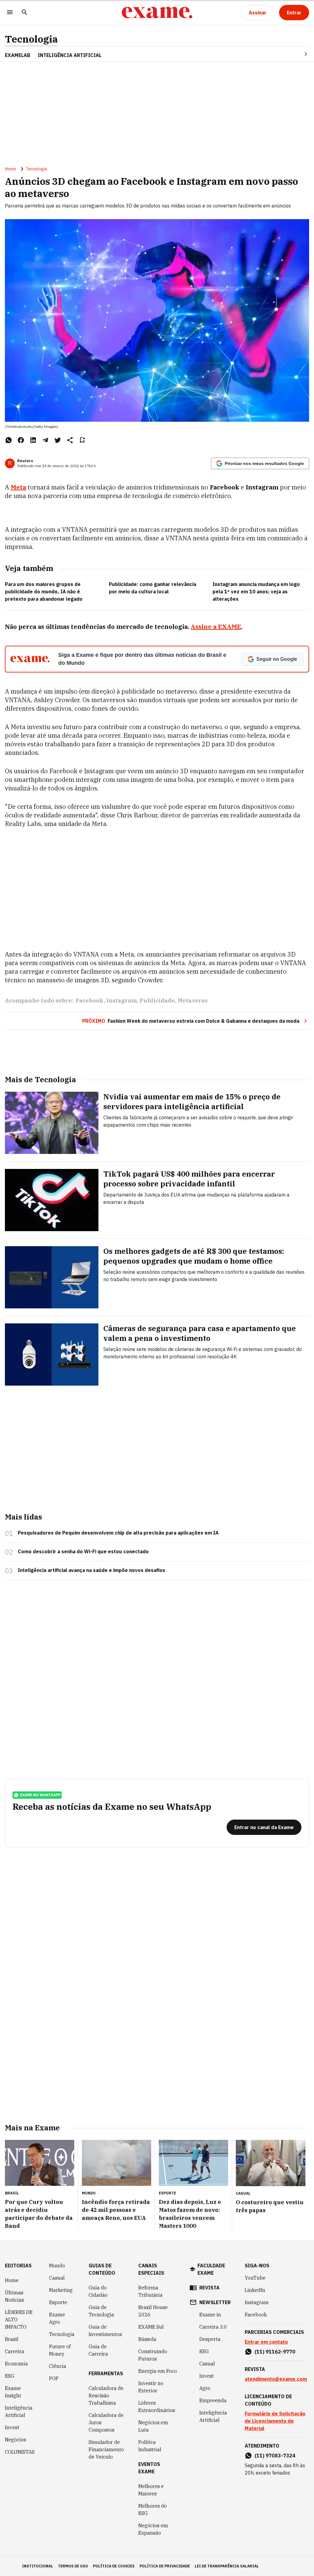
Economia (16, 2364)
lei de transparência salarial (227, 2566)
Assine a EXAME (216, 627)
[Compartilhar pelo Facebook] (21, 440)
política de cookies (114, 2566)
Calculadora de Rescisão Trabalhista (106, 2395)
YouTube (255, 2278)
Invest (12, 2427)
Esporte (58, 2302)
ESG (10, 2376)
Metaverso (193, 1001)
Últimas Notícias (14, 2296)
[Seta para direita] (298, 54)
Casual (57, 2278)
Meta (18, 487)
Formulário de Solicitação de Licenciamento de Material (275, 2421)
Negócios (15, 2440)
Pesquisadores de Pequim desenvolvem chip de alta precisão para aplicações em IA (118, 1533)
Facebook (90, 1001)
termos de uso (73, 2566)
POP (54, 2378)
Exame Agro (57, 2318)
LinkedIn (255, 2290)
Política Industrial (150, 2446)
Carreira (15, 2351)
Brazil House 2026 (153, 2311)
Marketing (61, 2290)
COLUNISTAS (20, 2452)
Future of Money (60, 2350)
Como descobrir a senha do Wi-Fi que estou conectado (83, 1551)
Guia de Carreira (98, 2350)
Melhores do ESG (153, 2509)
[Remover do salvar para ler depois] (82, 440)
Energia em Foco (158, 2371)
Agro (205, 2388)
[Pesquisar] (25, 13)
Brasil (12, 2339)
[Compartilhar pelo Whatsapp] (9, 440)
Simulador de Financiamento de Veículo (106, 2449)
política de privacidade (165, 2566)
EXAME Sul (151, 2327)
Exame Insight (13, 2392)
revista (209, 2288)
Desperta (210, 2339)
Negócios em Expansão (153, 2529)
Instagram (122, 1001)
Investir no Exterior (151, 2387)
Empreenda (213, 2400)
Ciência (58, 2366)
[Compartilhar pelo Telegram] (45, 440)
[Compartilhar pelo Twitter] (58, 440)
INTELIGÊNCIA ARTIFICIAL (70, 55)
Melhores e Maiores (151, 2490)
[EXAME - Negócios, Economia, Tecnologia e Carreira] (157, 13)
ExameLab (18, 55)
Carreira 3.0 (213, 2327)
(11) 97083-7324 (275, 2456)
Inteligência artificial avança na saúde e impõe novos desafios (92, 1570)
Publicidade (157, 1001)
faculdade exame (211, 2269)
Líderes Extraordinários (157, 2407)
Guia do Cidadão (98, 2291)
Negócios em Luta (153, 2426)
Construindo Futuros (153, 2355)
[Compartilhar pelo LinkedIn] (33, 440)
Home (10, 169)
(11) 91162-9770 (275, 2352)
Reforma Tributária (150, 2291)
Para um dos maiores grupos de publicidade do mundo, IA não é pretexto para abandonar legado (44, 592)
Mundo (57, 2266)
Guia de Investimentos (105, 2331)
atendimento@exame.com (276, 2379)
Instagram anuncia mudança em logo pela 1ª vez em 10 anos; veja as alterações (256, 592)
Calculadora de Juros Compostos (106, 2422)
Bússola (147, 2339)
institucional (38, 2566)
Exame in (210, 2315)
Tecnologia (31, 39)
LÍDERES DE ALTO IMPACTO (19, 2319)
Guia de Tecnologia (101, 2311)
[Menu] (10, 13)
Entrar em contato (266, 2342)
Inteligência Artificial (19, 2411)
